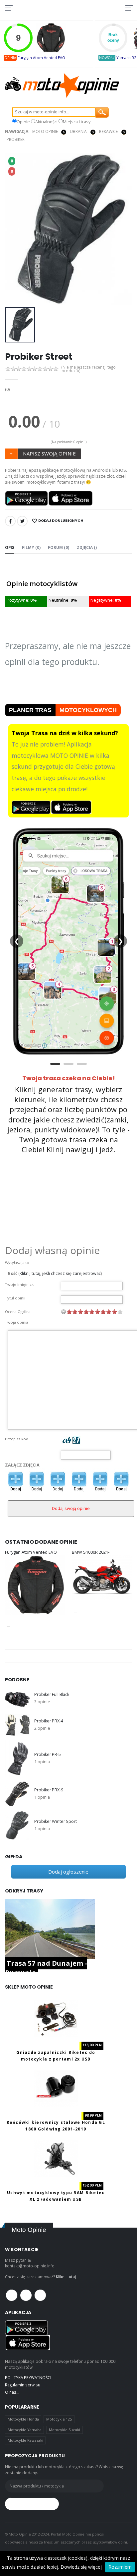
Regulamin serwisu (23, 2385)
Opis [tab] (10, 547)
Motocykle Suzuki (65, 2430)
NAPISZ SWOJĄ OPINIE (49, 453)
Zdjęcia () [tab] (87, 547)
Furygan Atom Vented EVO (41, 58)
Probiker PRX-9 (49, 1790)
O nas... (12, 2392)
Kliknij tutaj (66, 2277)
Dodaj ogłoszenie (68, 1872)
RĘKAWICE (108, 131)
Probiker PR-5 (47, 1754)
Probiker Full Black (52, 1694)
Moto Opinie (45, 131)
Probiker (16, 139)
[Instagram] (40, 2295)
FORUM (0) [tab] (59, 547)
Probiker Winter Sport (55, 1821)
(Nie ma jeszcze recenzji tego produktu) (89, 369)
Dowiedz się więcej (81, 2567)
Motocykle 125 (59, 2419)
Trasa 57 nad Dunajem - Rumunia (46, 1968)
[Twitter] (22, 521)
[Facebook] (10, 521)
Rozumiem (120, 2567)
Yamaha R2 (126, 58)
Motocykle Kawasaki (25, 2440)
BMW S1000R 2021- (91, 1552)
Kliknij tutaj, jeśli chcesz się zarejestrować (60, 1273)
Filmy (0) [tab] (31, 547)
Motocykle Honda (23, 2419)
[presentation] (14, 229)
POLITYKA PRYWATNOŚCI (28, 2377)
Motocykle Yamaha (25, 2430)
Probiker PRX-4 (49, 1721)
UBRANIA (78, 131)
